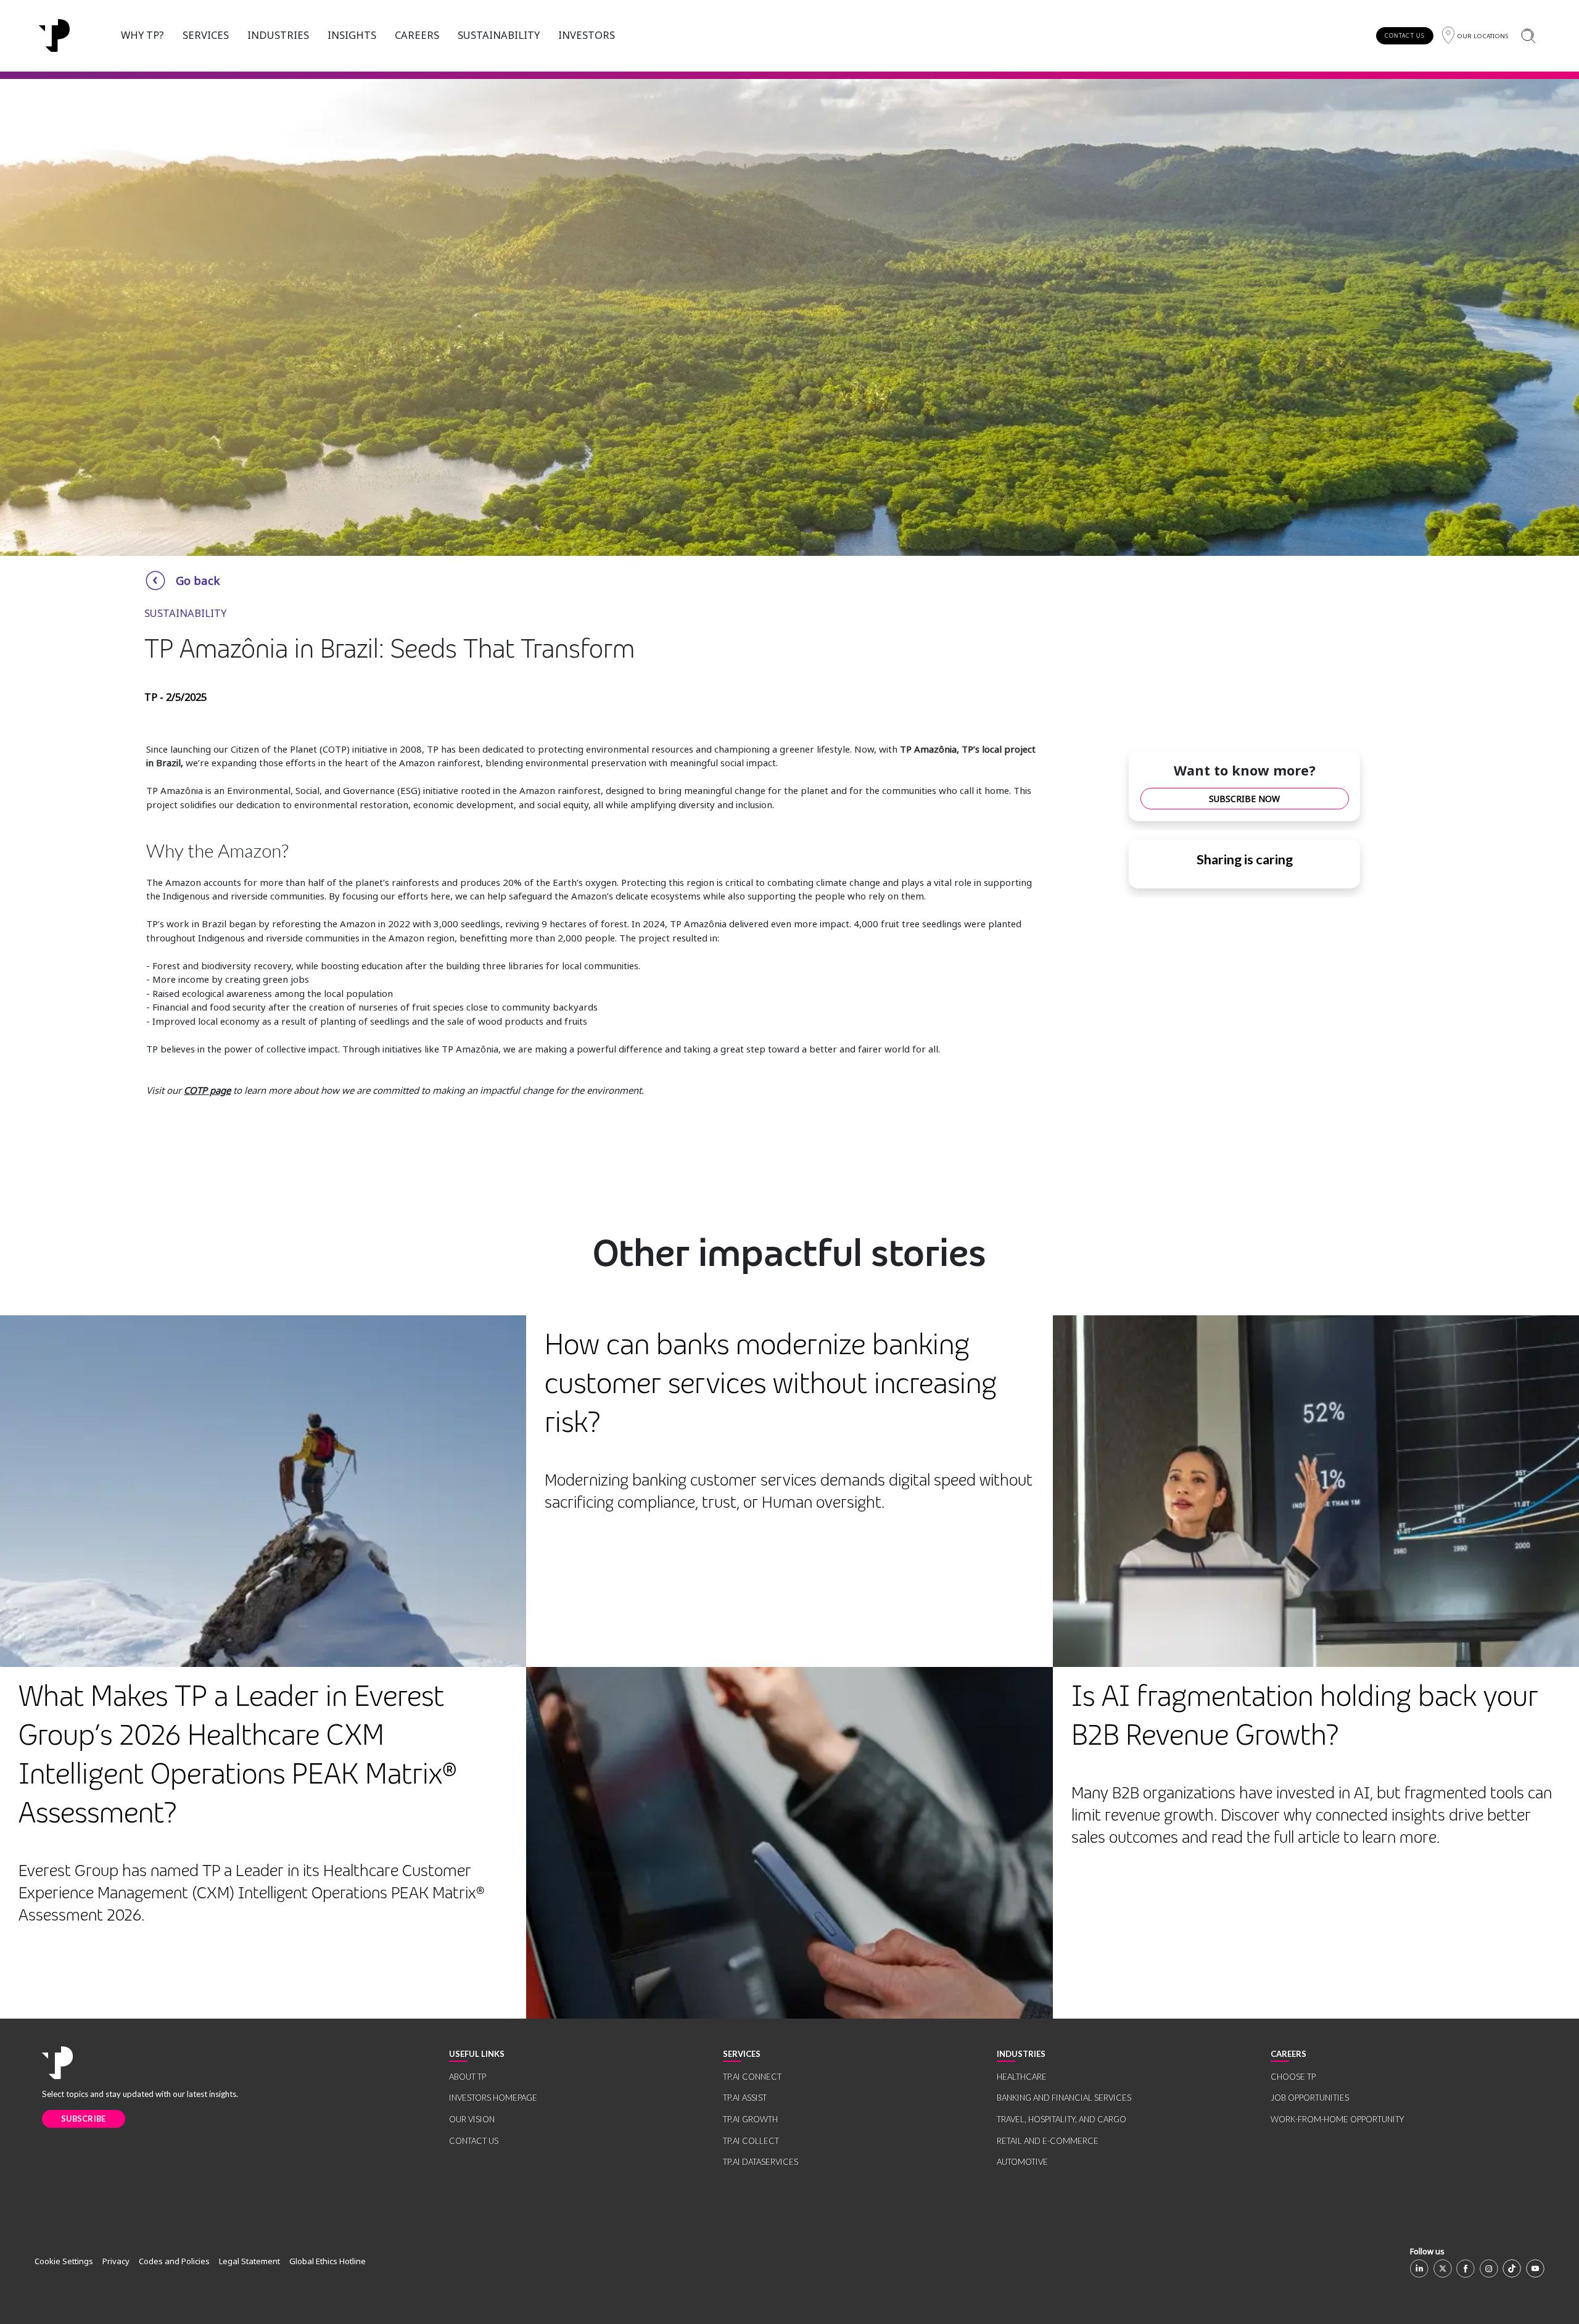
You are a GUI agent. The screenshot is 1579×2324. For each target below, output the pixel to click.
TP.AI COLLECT (751, 2141)
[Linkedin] (1419, 2268)
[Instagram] (1489, 2268)
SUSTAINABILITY (499, 35)
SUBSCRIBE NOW (1244, 799)
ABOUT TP (468, 2077)
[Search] (1528, 35)
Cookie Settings (64, 2261)
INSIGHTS (352, 35)
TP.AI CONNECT (752, 2077)
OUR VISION (472, 2119)
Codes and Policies (174, 2261)
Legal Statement (249, 2261)
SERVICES (206, 35)
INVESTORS (587, 35)
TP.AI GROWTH (750, 2119)
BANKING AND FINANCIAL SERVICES (1064, 2098)
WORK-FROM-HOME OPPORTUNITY (1337, 2119)
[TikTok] (1512, 2268)
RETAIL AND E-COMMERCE (1048, 2141)
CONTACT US (1405, 35)
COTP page (207, 1090)
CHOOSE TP (1293, 2077)
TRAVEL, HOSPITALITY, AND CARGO (1062, 2119)
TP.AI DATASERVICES (761, 2162)
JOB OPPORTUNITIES (1310, 2098)
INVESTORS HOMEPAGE (493, 2098)
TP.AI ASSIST (745, 2098)
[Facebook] (1466, 2268)
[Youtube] (1535, 2268)
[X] (1443, 2268)
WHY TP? (142, 35)
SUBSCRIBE (84, 2119)
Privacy (116, 2261)
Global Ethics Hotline (328, 2261)
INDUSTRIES (278, 35)
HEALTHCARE (1022, 2077)
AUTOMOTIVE (1022, 2162)
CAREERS (417, 35)
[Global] (54, 36)
